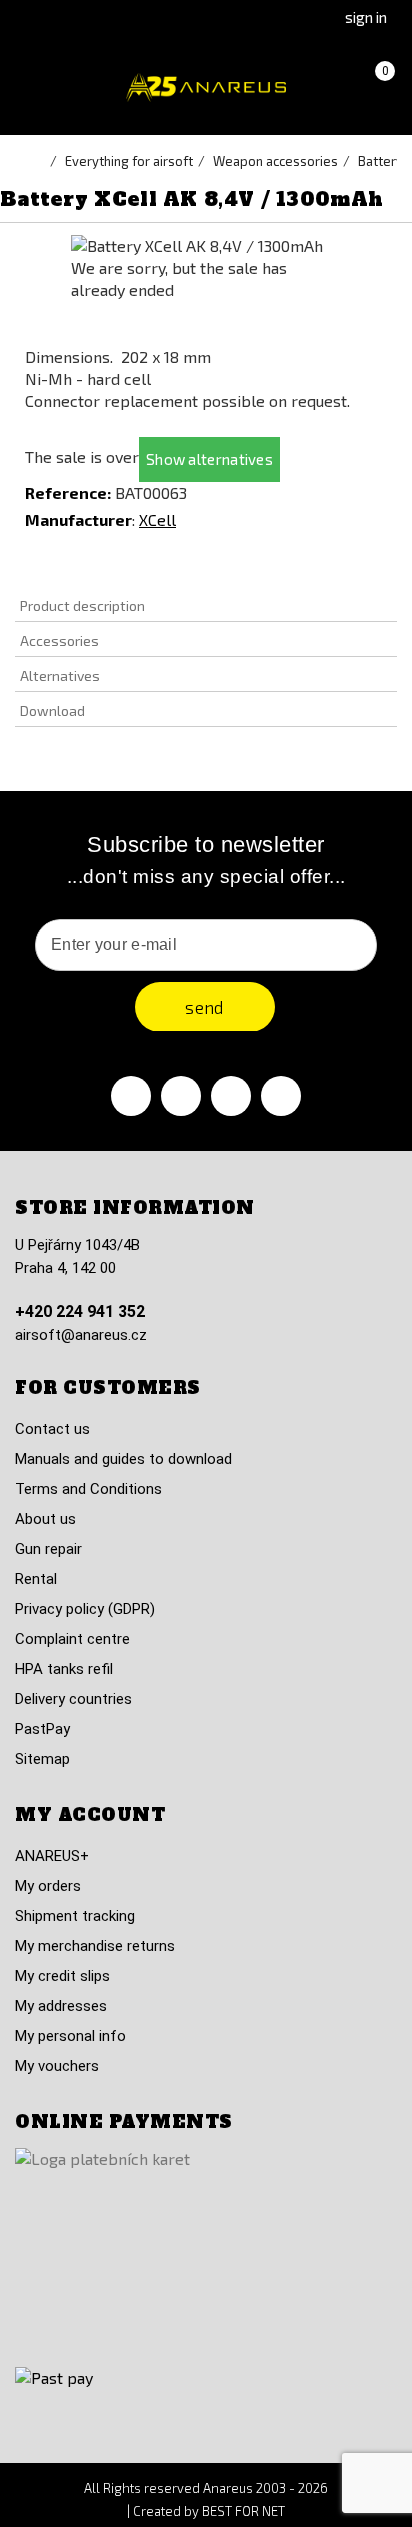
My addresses (61, 2006)
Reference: (68, 492)
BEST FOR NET (243, 2511)
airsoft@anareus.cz (81, 1335)
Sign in (366, 17)
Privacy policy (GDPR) (85, 1609)
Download (52, 710)
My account (90, 1815)
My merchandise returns (95, 1946)
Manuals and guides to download (123, 1459)
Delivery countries (73, 1699)
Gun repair (48, 1549)
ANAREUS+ (52, 1856)
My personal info (70, 2036)
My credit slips (62, 1976)
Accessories (59, 640)
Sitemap (42, 1759)
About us (45, 1519)
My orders (48, 1886)
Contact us (52, 1429)
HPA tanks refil (64, 1669)
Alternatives (60, 675)
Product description (82, 605)
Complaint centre (72, 1639)
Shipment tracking (75, 1916)
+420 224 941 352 (80, 1311)
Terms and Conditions (88, 1489)
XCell (157, 519)
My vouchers (57, 2066)
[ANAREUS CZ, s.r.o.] (206, 87)
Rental (36, 1579)
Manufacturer (78, 519)
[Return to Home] (40, 161)
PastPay (42, 1729)
